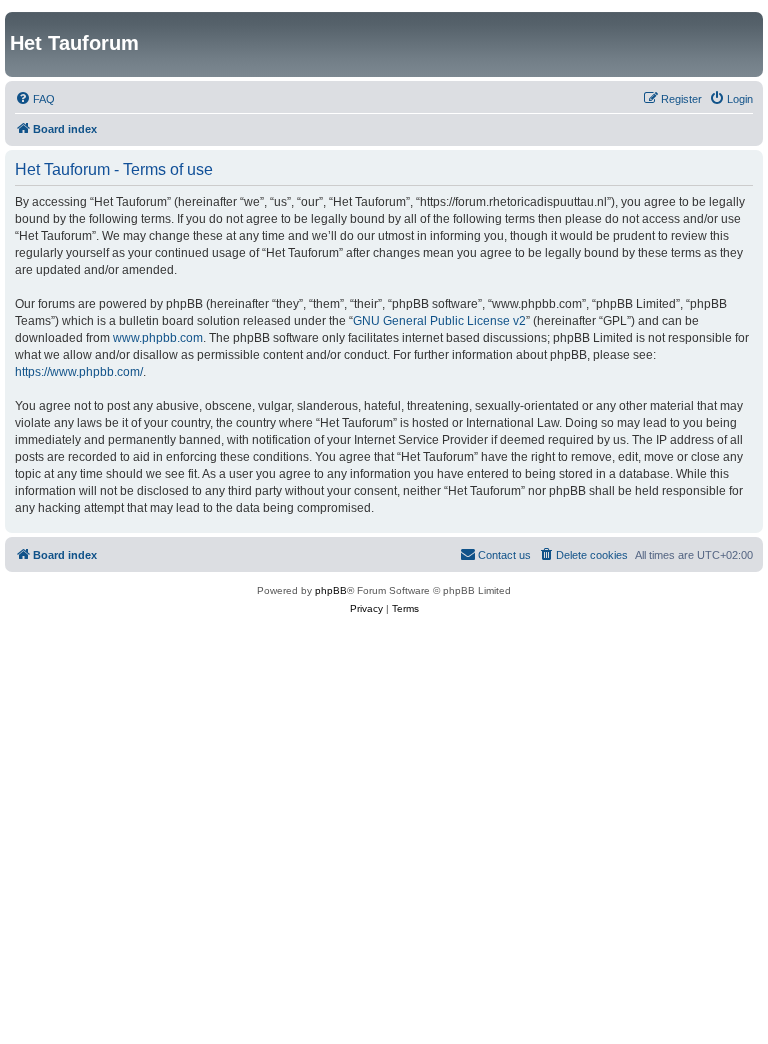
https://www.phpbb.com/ (79, 372)
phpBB (331, 590)
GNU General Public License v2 (439, 321)
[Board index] (21, 22)
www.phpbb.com (158, 338)
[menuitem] (35, 99)
